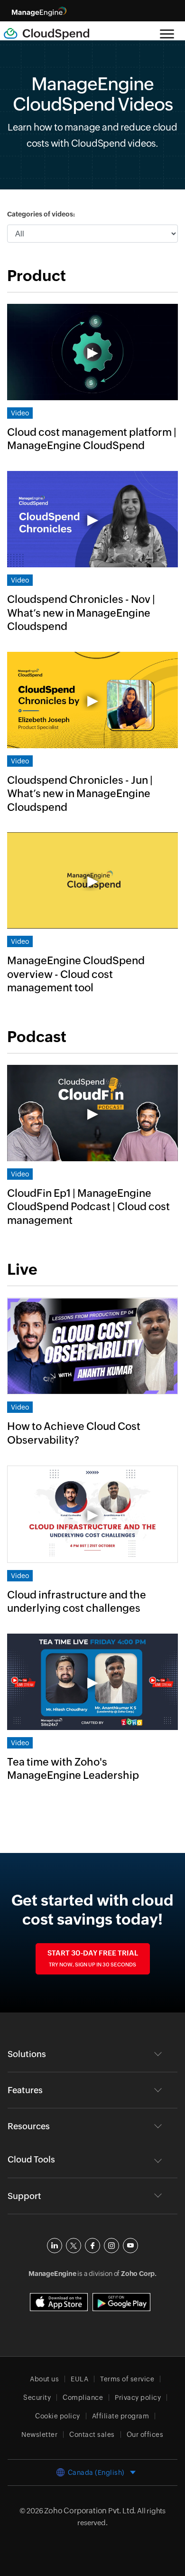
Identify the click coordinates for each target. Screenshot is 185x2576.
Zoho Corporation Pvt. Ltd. (90, 2511)
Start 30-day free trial (93, 1958)
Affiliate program (121, 2416)
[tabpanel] (92, 640)
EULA (79, 2379)
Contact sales (92, 2435)
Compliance (83, 2397)
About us (44, 2379)
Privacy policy (138, 2397)
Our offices (145, 2435)
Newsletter (39, 2435)
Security (37, 2397)
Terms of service (127, 2379)
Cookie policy (58, 2416)
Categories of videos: (41, 214)
